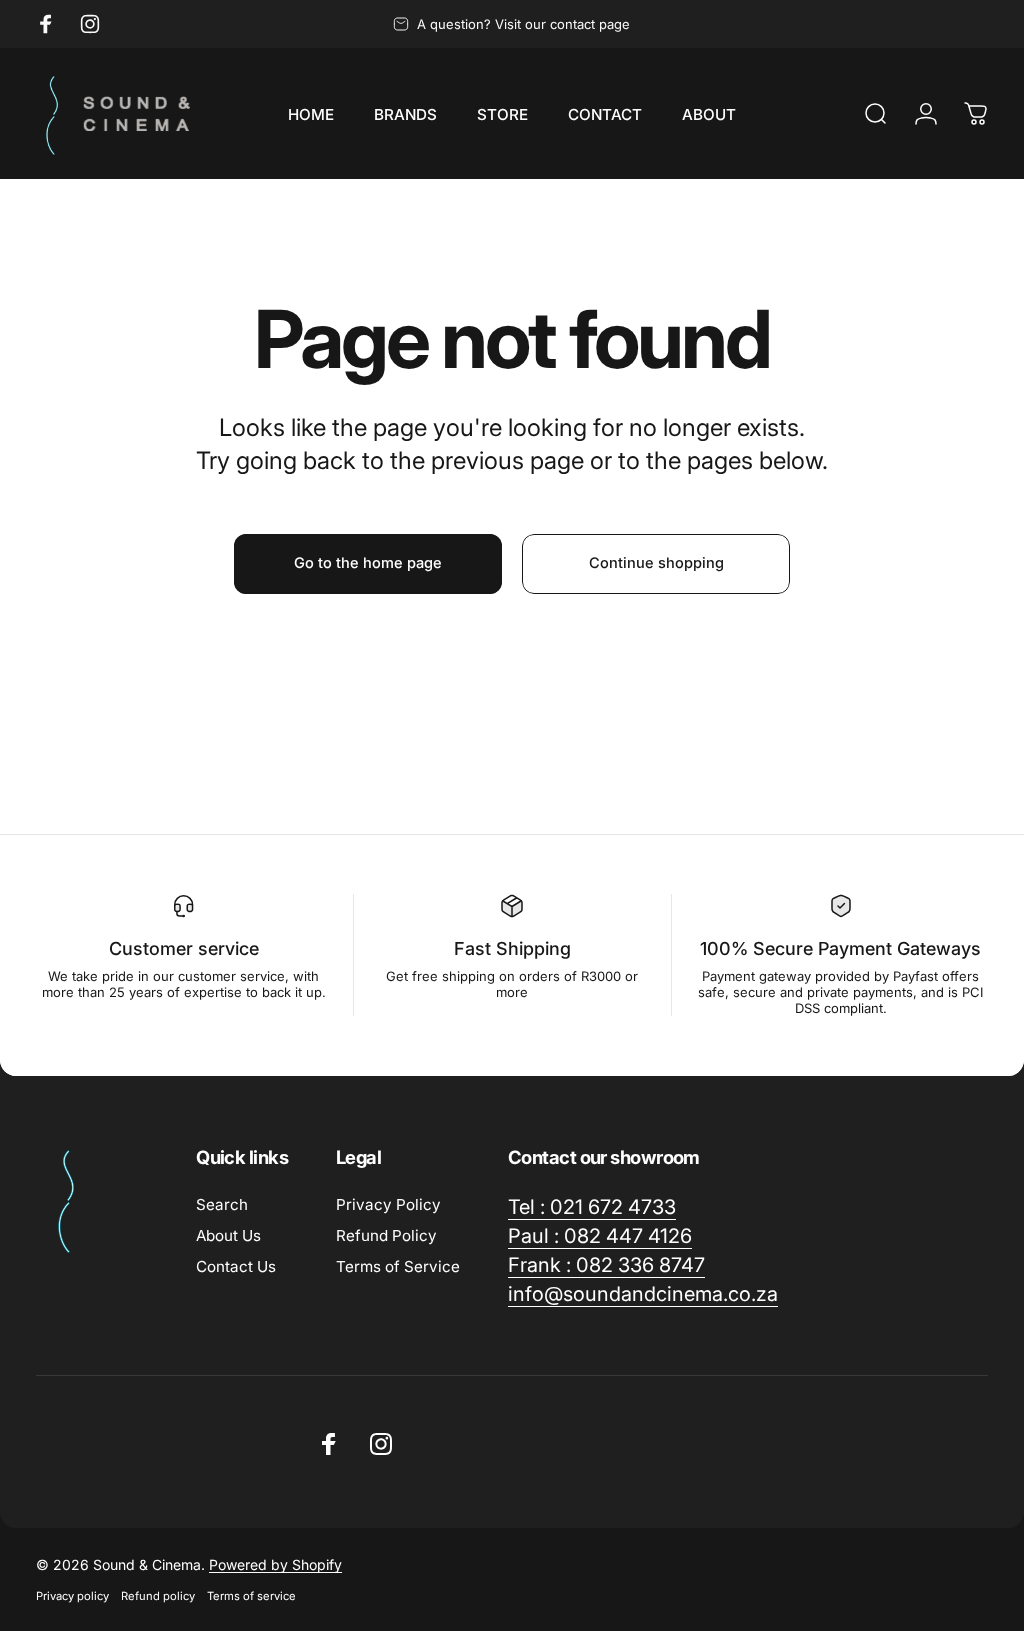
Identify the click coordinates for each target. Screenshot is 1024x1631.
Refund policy (158, 1596)
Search (222, 1204)
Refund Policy (386, 1235)
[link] (592, 1207)
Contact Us (236, 1266)
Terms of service (251, 1596)
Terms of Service (398, 1266)
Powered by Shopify (275, 1564)
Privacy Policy (388, 1204)
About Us (228, 1235)
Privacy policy (72, 1596)
